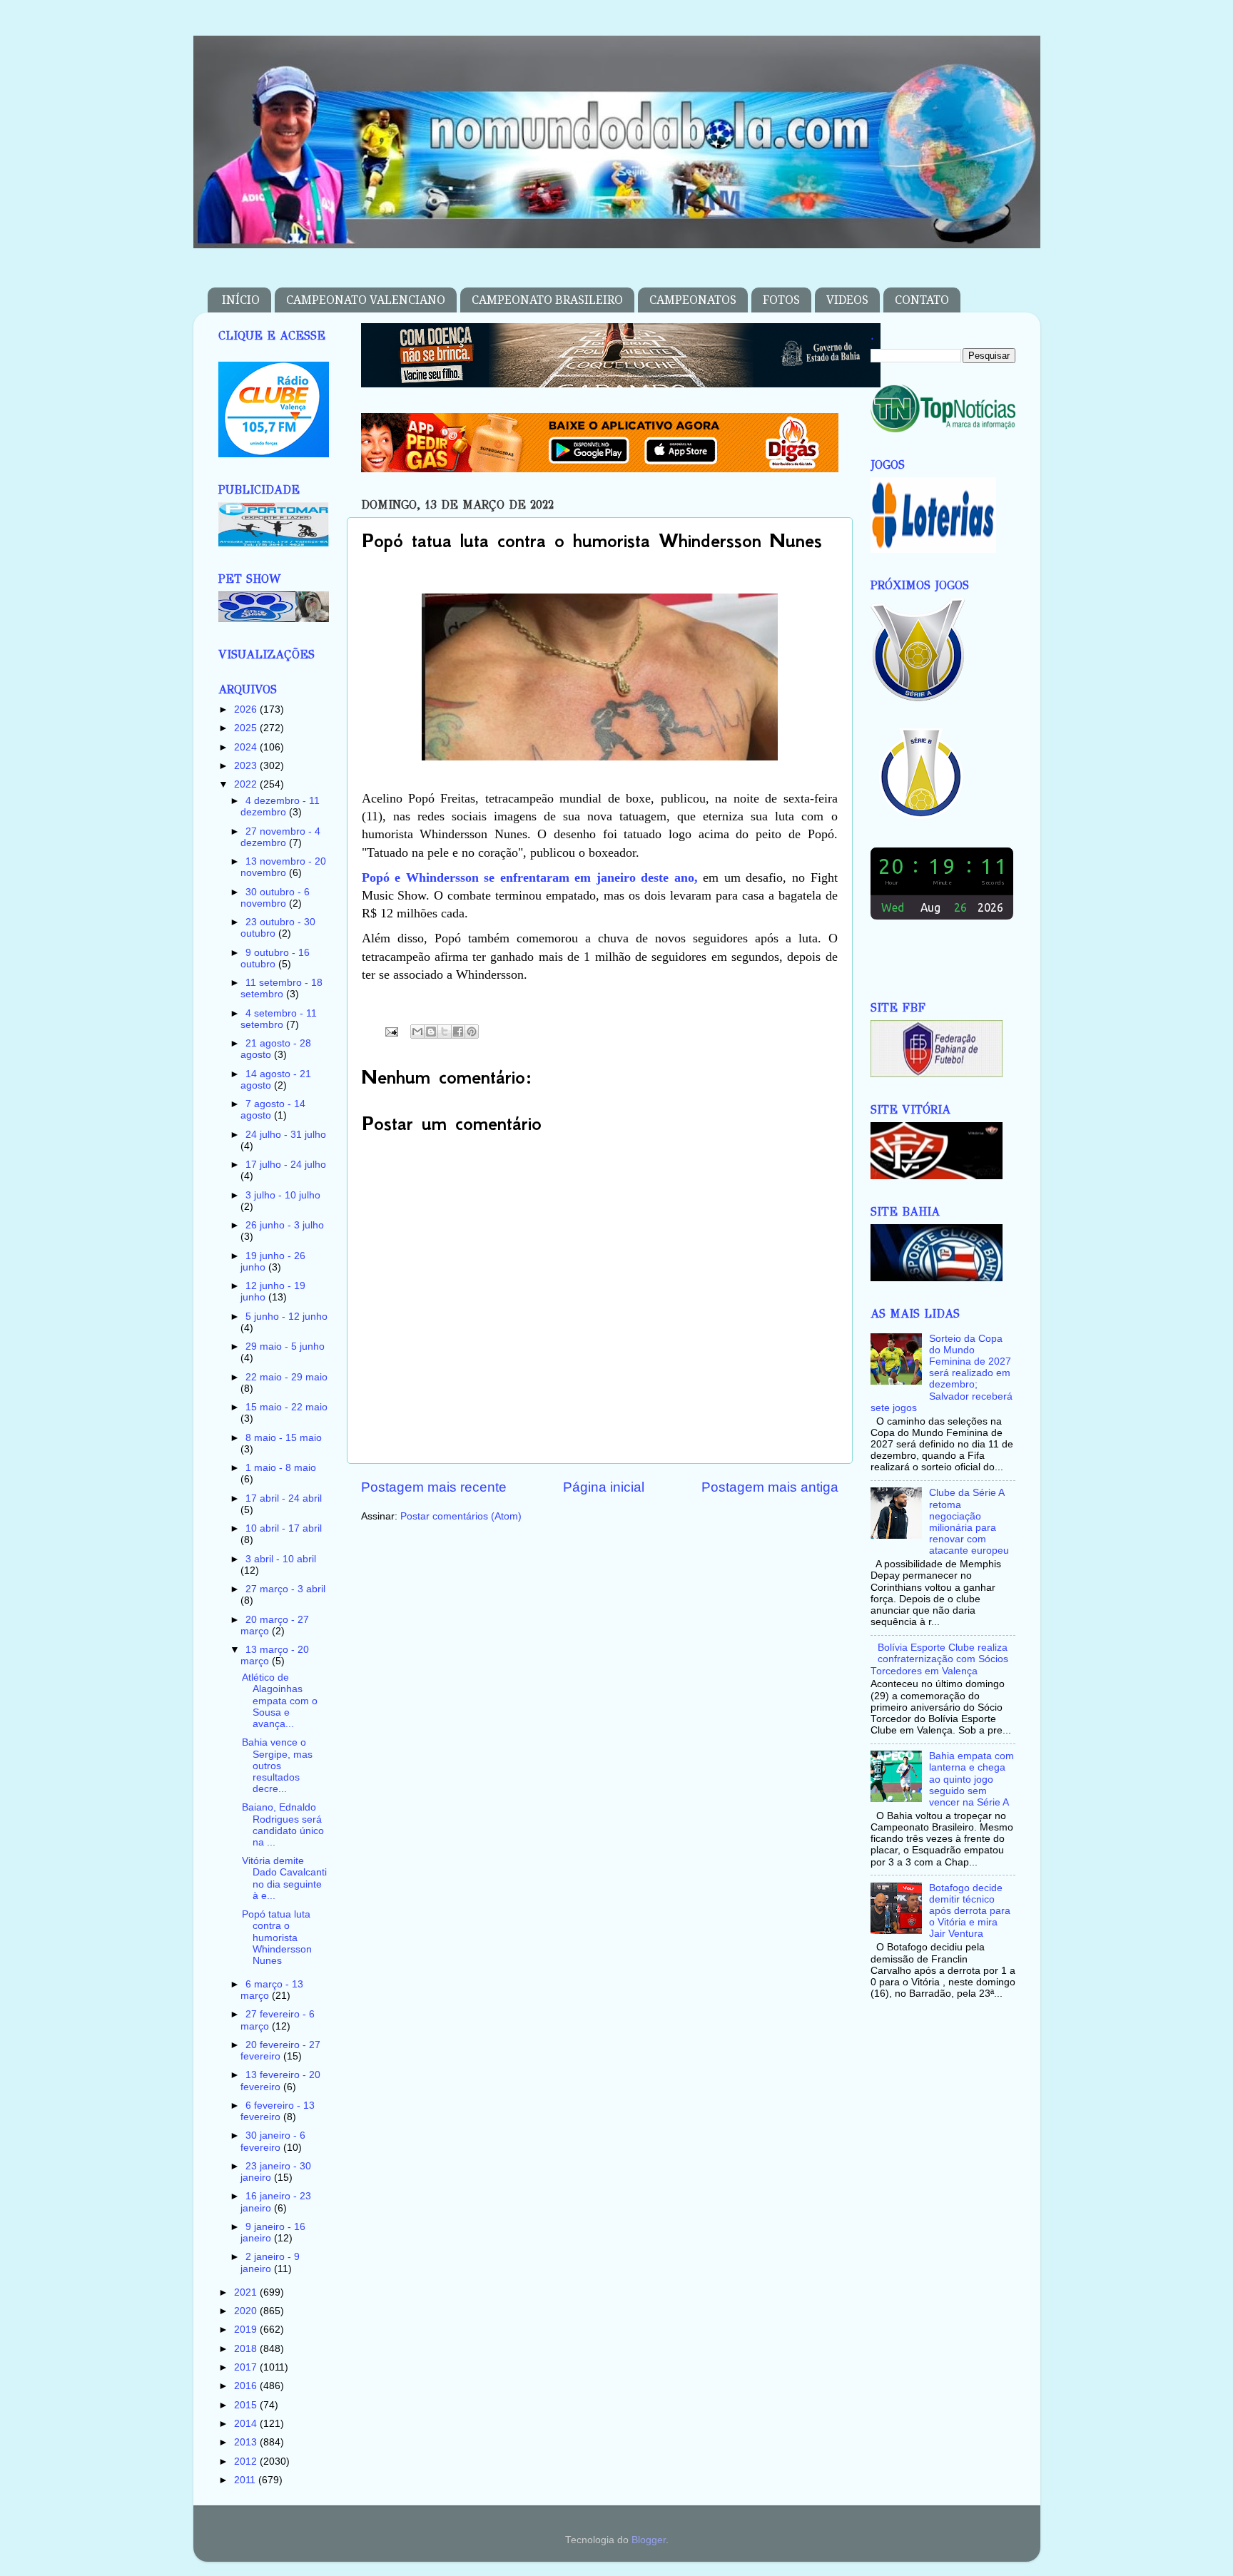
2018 (247, 2349)
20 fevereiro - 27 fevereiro (280, 2051)
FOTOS (781, 300)
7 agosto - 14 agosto (273, 1110)
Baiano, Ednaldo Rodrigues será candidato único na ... (283, 1825)
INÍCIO (241, 300)
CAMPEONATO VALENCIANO (366, 300)
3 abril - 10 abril (281, 1559)
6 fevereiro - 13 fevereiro (278, 2111)
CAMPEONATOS (693, 300)
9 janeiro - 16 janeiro (273, 2233)
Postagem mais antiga (770, 1487)
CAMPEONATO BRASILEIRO (547, 300)
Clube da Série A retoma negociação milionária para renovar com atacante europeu (969, 1522)
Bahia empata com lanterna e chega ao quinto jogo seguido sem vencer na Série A (971, 1779)
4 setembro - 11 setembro (279, 1019)
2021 (247, 2292)
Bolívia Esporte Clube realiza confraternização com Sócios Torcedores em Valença (939, 1659)
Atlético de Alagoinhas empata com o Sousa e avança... (280, 1701)
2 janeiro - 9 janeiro (270, 2262)
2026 (247, 709)
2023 (247, 766)
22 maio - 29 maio (286, 1377)
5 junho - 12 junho (286, 1317)
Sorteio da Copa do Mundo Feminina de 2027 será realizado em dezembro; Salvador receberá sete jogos (942, 1373)
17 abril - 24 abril (284, 1498)
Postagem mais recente (434, 1487)
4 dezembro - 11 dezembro (280, 806)
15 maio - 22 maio (286, 1407)
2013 (247, 2442)
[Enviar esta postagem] (391, 1031)
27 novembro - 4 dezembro (280, 837)
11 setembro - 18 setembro (281, 988)
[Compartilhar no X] (445, 1032)
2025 (247, 728)
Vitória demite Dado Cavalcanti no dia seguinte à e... (284, 1878)
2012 (247, 2462)
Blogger (649, 2540)
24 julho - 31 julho (286, 1135)
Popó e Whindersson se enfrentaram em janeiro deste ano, (530, 877)
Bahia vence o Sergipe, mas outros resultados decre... (277, 1766)
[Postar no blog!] (431, 1032)
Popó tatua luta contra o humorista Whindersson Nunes (277, 1938)
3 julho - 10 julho (283, 1195)
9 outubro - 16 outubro (275, 958)
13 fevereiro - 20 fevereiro (280, 2081)
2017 (247, 2367)
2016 (247, 2386)
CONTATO (922, 300)
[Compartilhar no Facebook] (458, 1032)
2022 (247, 784)
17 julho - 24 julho (286, 1165)
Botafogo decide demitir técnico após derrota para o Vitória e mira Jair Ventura (970, 1911)
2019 (247, 2330)
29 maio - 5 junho (285, 1346)
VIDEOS (847, 300)
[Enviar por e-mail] (417, 1032)
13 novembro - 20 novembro (283, 867)
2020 (247, 2311)
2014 (247, 2424)
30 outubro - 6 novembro (275, 898)
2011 (246, 2480)
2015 (247, 2405)
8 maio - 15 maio (284, 1438)
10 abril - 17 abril (284, 1528)
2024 (247, 747)
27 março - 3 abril (285, 1589)
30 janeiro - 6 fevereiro (273, 2141)
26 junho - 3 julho (285, 1225)
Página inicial (604, 1487)
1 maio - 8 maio (281, 1468)
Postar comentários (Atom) (461, 1516)
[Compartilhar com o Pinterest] (472, 1032)
